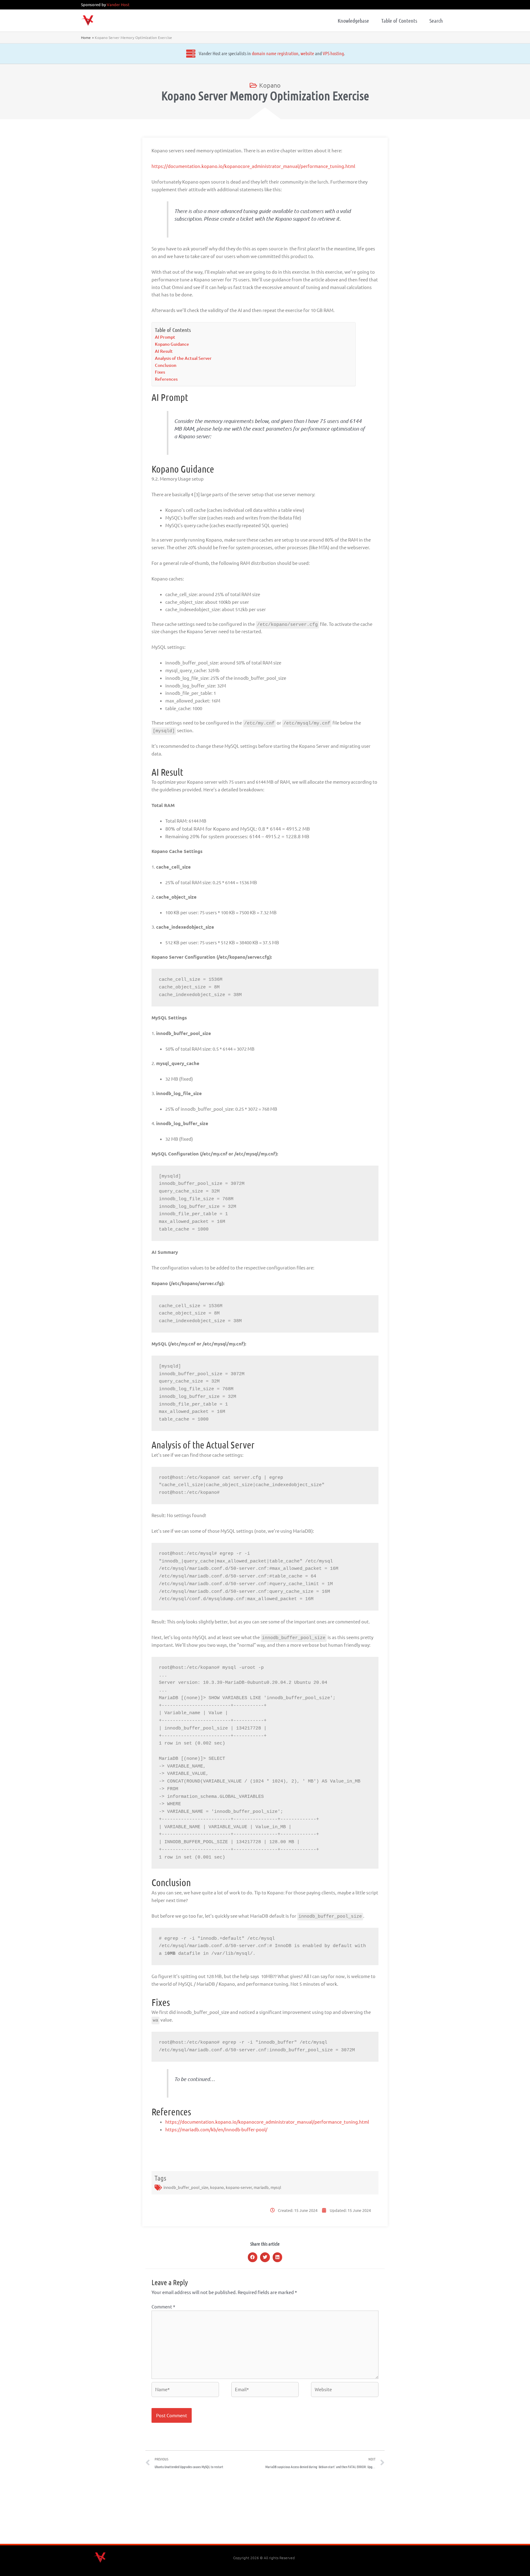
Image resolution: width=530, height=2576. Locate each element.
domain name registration (275, 53)
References (166, 379)
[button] (253, 2257)
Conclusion (166, 365)
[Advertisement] (265, 2509)
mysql (276, 2187)
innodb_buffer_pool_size (186, 2187)
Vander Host (118, 4)
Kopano (270, 85)
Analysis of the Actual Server (183, 358)
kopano (217, 2187)
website (307, 53)
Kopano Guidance (172, 344)
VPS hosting (333, 53)
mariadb (261, 2187)
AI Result (164, 351)
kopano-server (239, 2187)
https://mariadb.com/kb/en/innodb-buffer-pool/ (216, 2129)
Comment (163, 2306)
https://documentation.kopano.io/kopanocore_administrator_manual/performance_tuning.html (253, 166)
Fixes (160, 372)
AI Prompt (165, 337)
